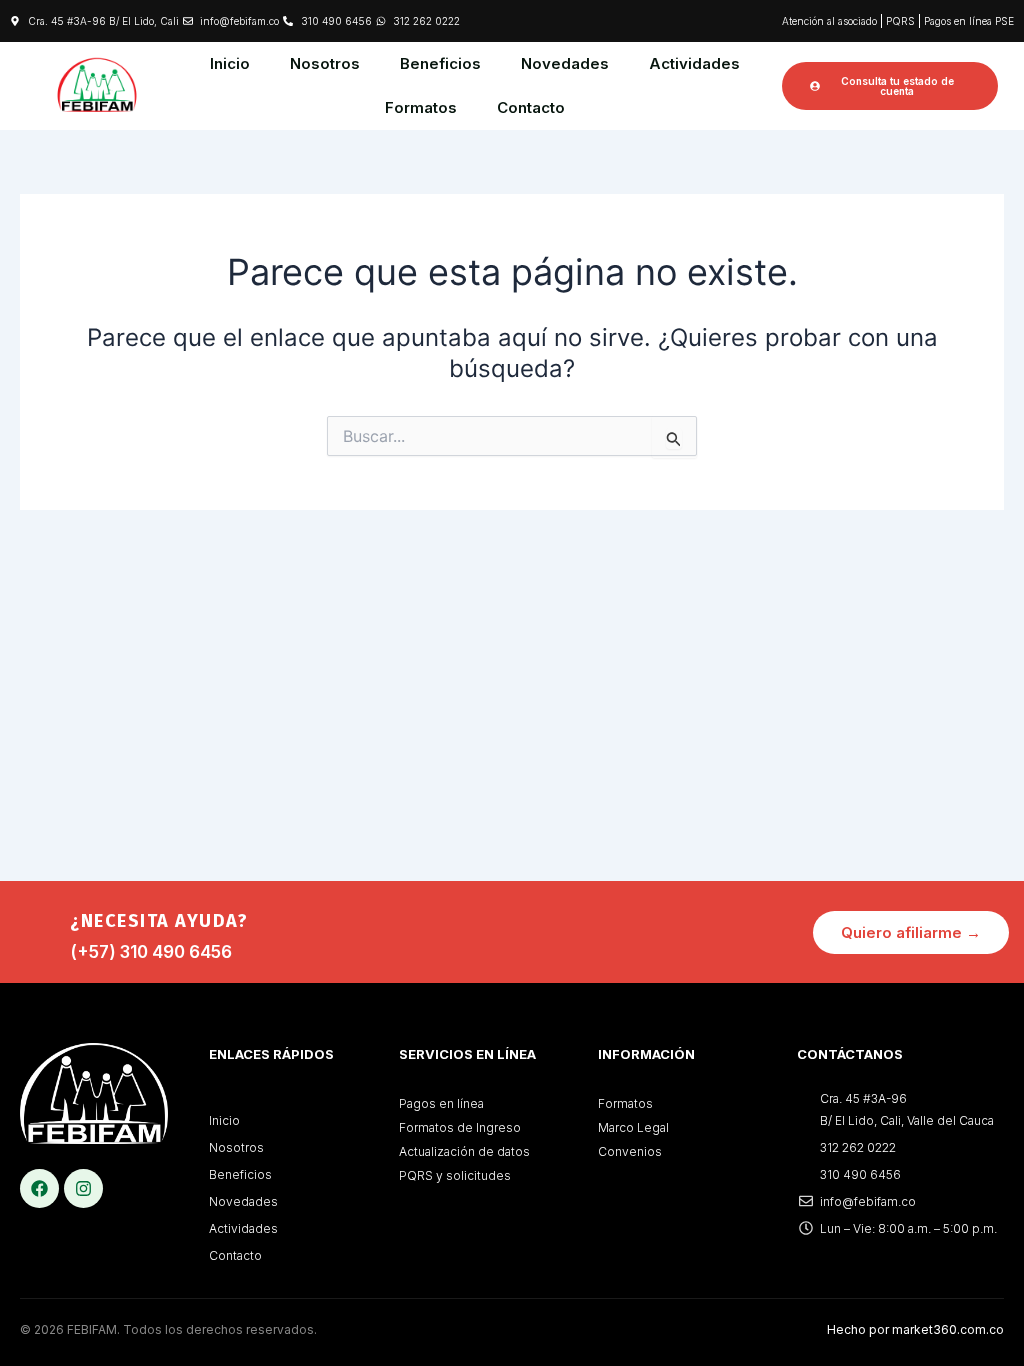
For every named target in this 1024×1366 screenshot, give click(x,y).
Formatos (421, 107)
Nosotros (325, 63)
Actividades (694, 63)
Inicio (230, 63)
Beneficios (440, 63)
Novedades (565, 63)
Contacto (531, 107)
